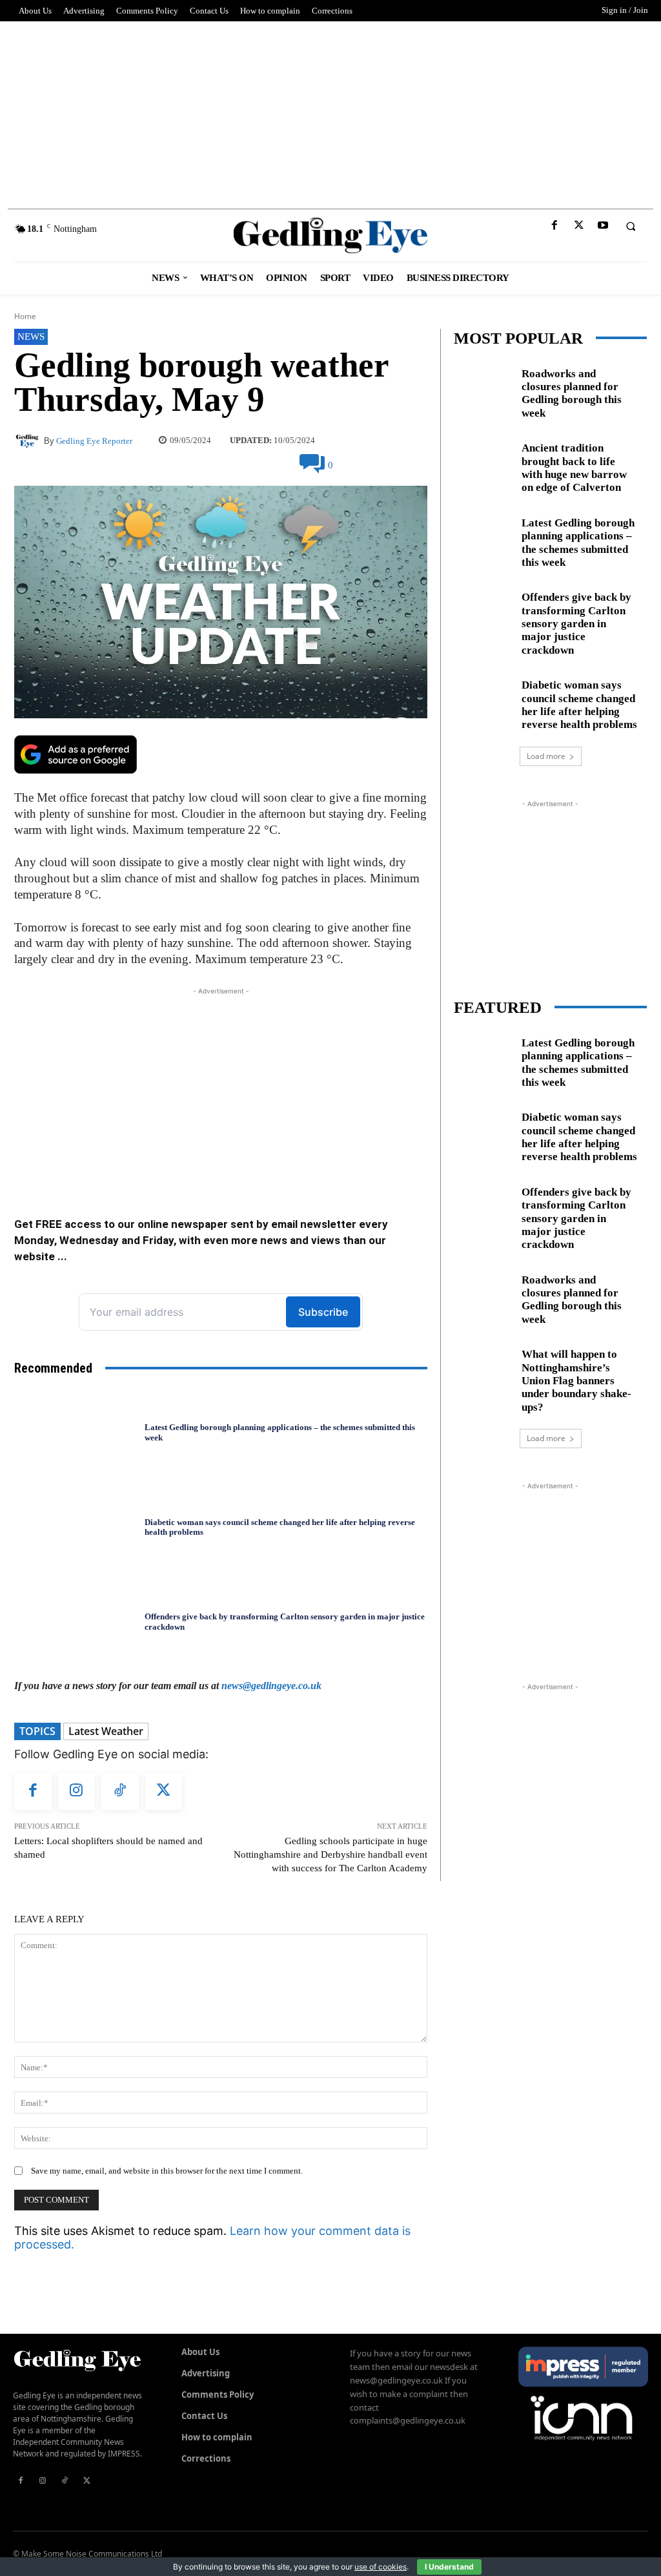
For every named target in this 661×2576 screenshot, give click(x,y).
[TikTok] (120, 1792)
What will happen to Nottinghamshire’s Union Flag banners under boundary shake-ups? (576, 1381)
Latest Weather (106, 1731)
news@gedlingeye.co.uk (271, 1686)
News (31, 337)
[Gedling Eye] (330, 235)
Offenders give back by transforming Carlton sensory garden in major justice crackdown (576, 624)
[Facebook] (555, 226)
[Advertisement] (330, 112)
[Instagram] (77, 1792)
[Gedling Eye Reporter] (29, 441)
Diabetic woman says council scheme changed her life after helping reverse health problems (280, 1527)
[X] (579, 226)
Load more (546, 756)
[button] (631, 226)
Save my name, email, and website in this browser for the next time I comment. (167, 2171)
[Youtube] (603, 226)
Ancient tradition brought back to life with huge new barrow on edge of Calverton (574, 468)
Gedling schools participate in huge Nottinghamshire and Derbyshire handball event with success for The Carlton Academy (330, 1854)
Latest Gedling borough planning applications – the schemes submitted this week (578, 543)
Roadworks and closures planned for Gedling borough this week (572, 393)
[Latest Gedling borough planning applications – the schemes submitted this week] (76, 1433)
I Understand (449, 2567)
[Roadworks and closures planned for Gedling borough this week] (483, 390)
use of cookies (381, 2567)
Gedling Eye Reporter (94, 441)
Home (25, 316)
